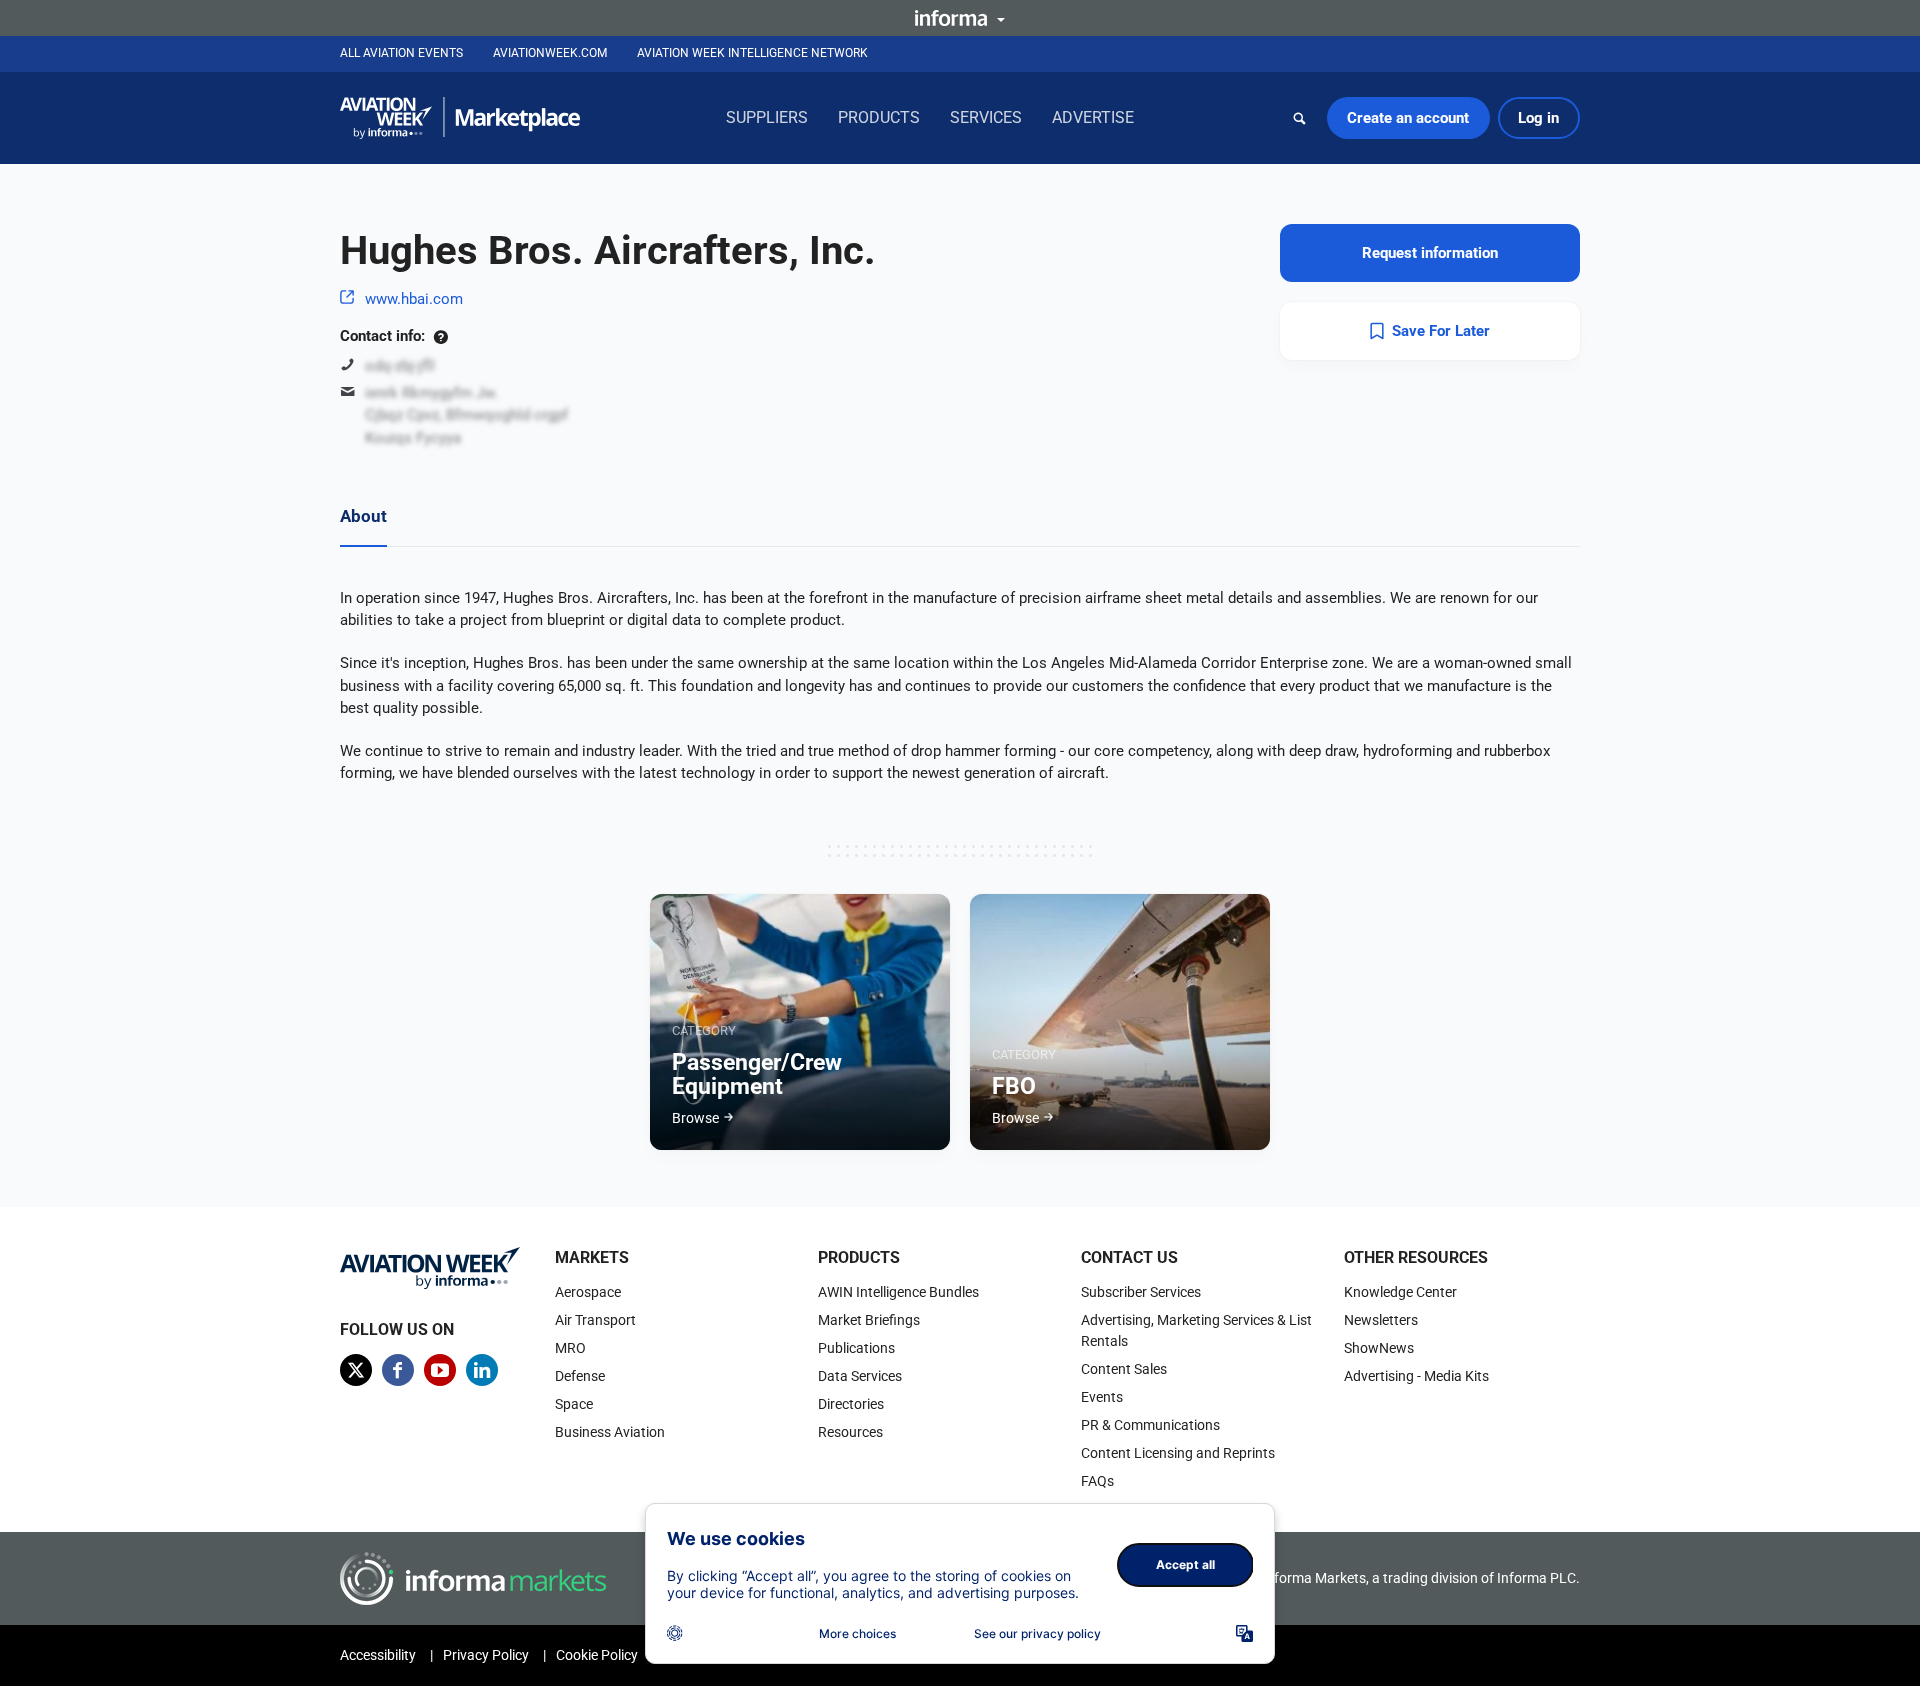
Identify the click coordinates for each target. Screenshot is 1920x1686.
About (363, 516)
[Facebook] (398, 1370)
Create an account (1408, 118)
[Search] (1300, 118)
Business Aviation (610, 1432)
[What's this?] (440, 336)
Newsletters (1381, 1320)
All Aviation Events (401, 53)
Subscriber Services (1141, 1292)
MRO (570, 1348)
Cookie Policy (597, 1655)
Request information (1430, 253)
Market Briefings (869, 1320)
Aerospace (588, 1292)
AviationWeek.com (550, 53)
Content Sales (1124, 1369)
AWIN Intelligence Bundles (898, 1292)
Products (879, 117)
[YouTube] (440, 1370)
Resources (850, 1432)
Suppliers (767, 117)
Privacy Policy (486, 1655)
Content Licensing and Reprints (1178, 1453)
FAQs (1097, 1481)
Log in (1538, 118)
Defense (580, 1376)
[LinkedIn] (482, 1370)
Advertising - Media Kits (1416, 1376)
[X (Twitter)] (356, 1370)
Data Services (860, 1376)
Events (1102, 1397)
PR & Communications (1150, 1425)
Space (574, 1404)
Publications (856, 1348)
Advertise (1093, 117)
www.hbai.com (414, 299)
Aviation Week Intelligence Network (752, 53)
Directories (851, 1404)
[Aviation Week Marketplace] (460, 118)
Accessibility (378, 1655)
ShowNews (1379, 1348)
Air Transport (595, 1320)
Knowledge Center (1400, 1292)
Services (986, 117)
